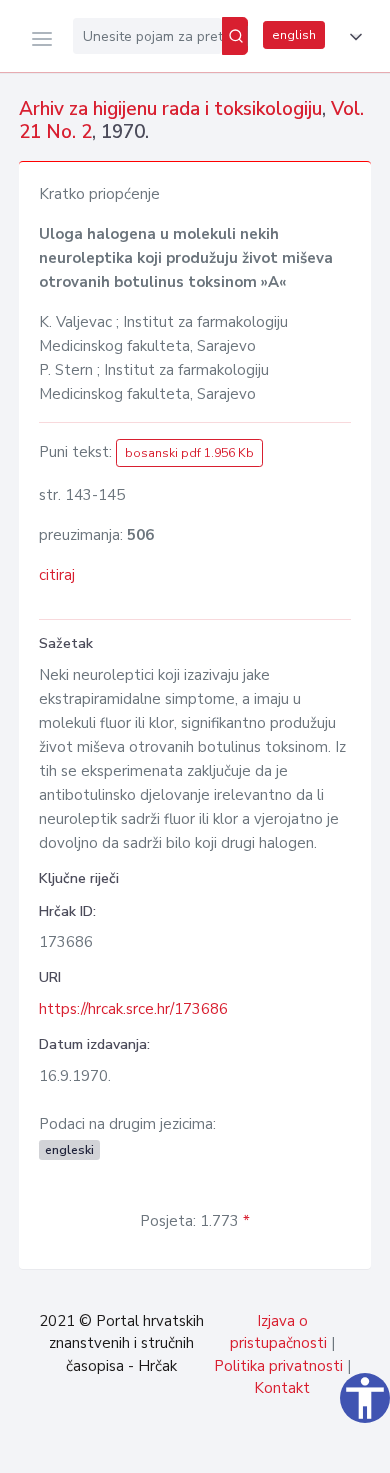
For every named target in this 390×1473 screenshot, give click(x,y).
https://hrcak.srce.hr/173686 (133, 1009)
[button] (352, 37)
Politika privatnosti (278, 1366)
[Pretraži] (235, 36)
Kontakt (282, 1388)
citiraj (57, 575)
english (294, 35)
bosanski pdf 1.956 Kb (189, 453)
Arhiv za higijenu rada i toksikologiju (170, 109)
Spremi (230, 1447)
